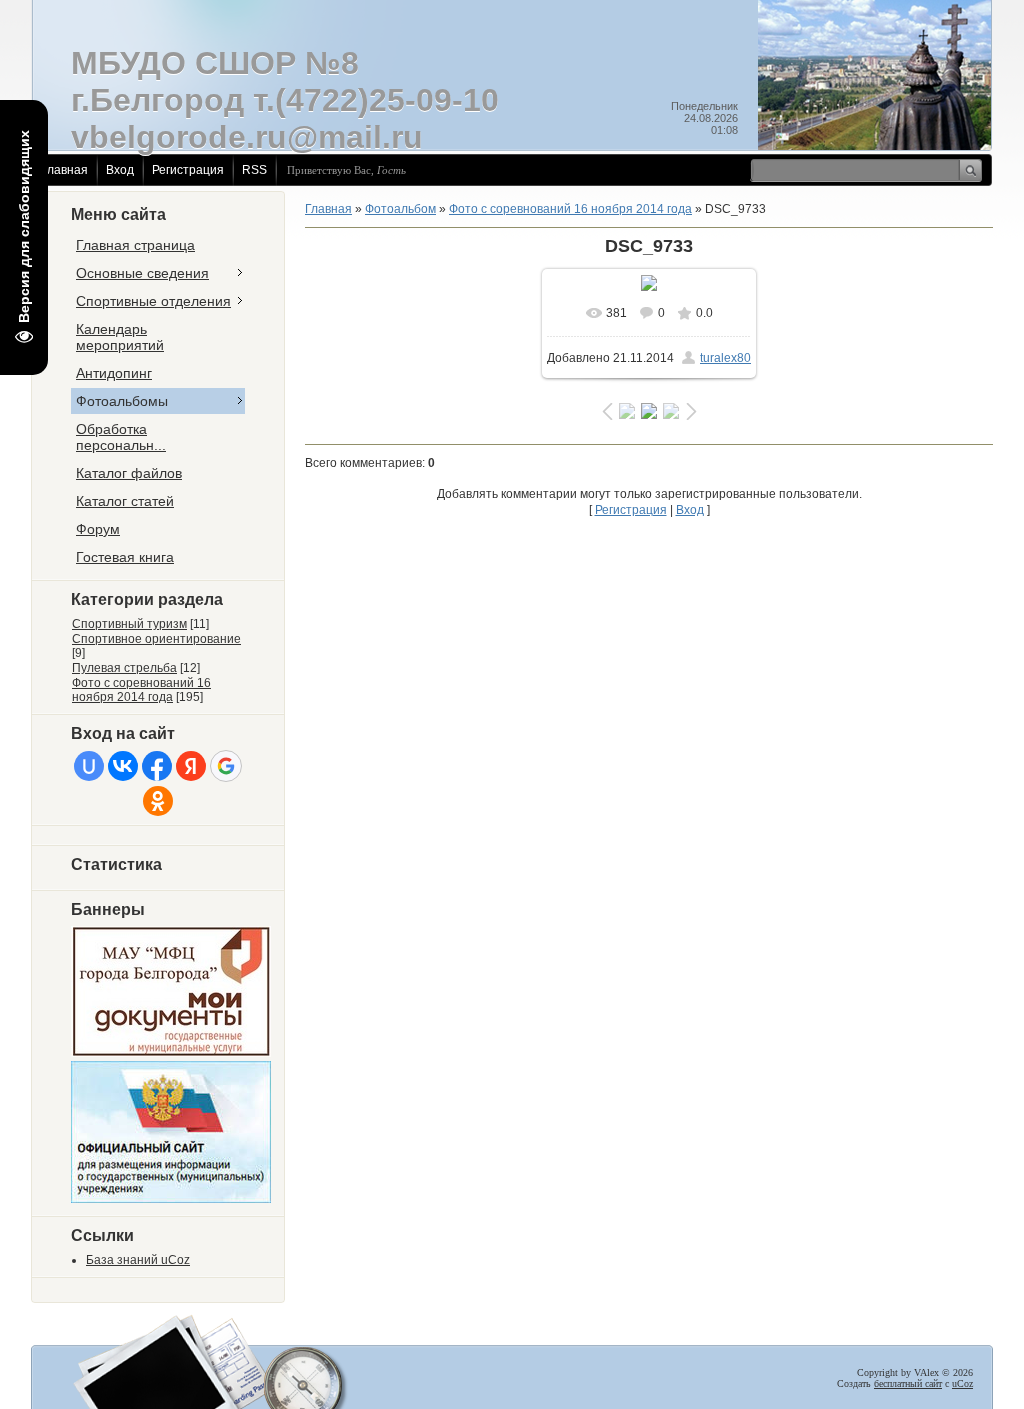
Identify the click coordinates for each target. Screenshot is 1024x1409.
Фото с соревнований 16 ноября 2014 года (141, 690)
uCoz (962, 1383)
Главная (64, 170)
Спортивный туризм (129, 624)
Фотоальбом (400, 209)
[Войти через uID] (89, 766)
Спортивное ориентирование (156, 639)
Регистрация (188, 170)
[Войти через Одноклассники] (158, 801)
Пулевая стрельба (124, 668)
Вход (120, 170)
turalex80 (725, 358)
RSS (254, 170)
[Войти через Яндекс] (191, 766)
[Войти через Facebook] (157, 766)
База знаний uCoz (138, 1260)
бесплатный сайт (908, 1383)
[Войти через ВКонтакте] (123, 766)
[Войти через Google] (226, 766)
